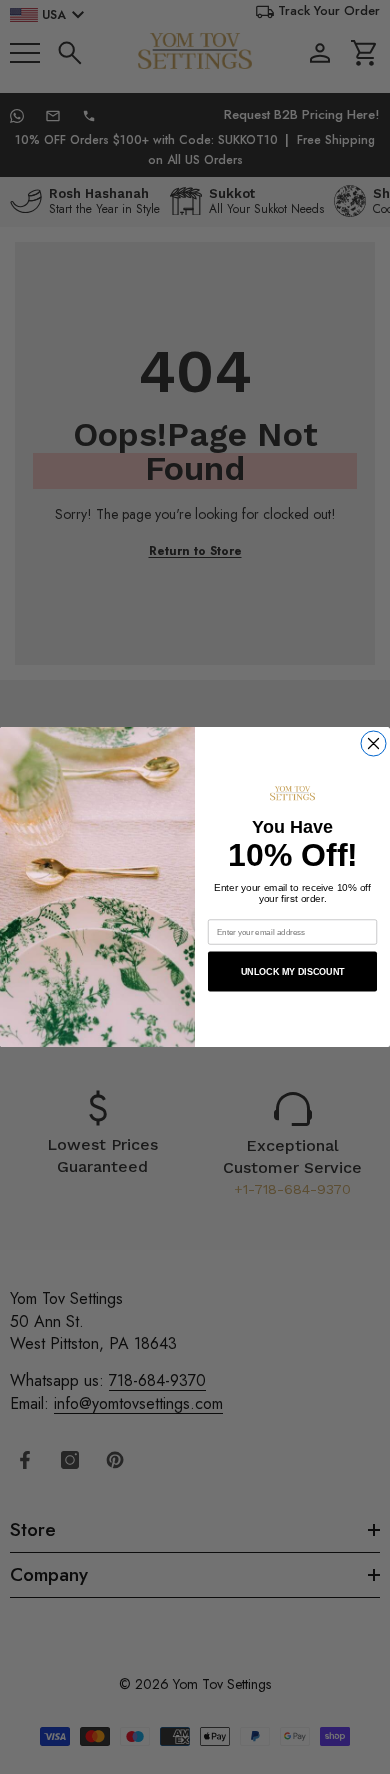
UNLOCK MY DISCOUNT (293, 971)
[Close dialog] (373, 743)
